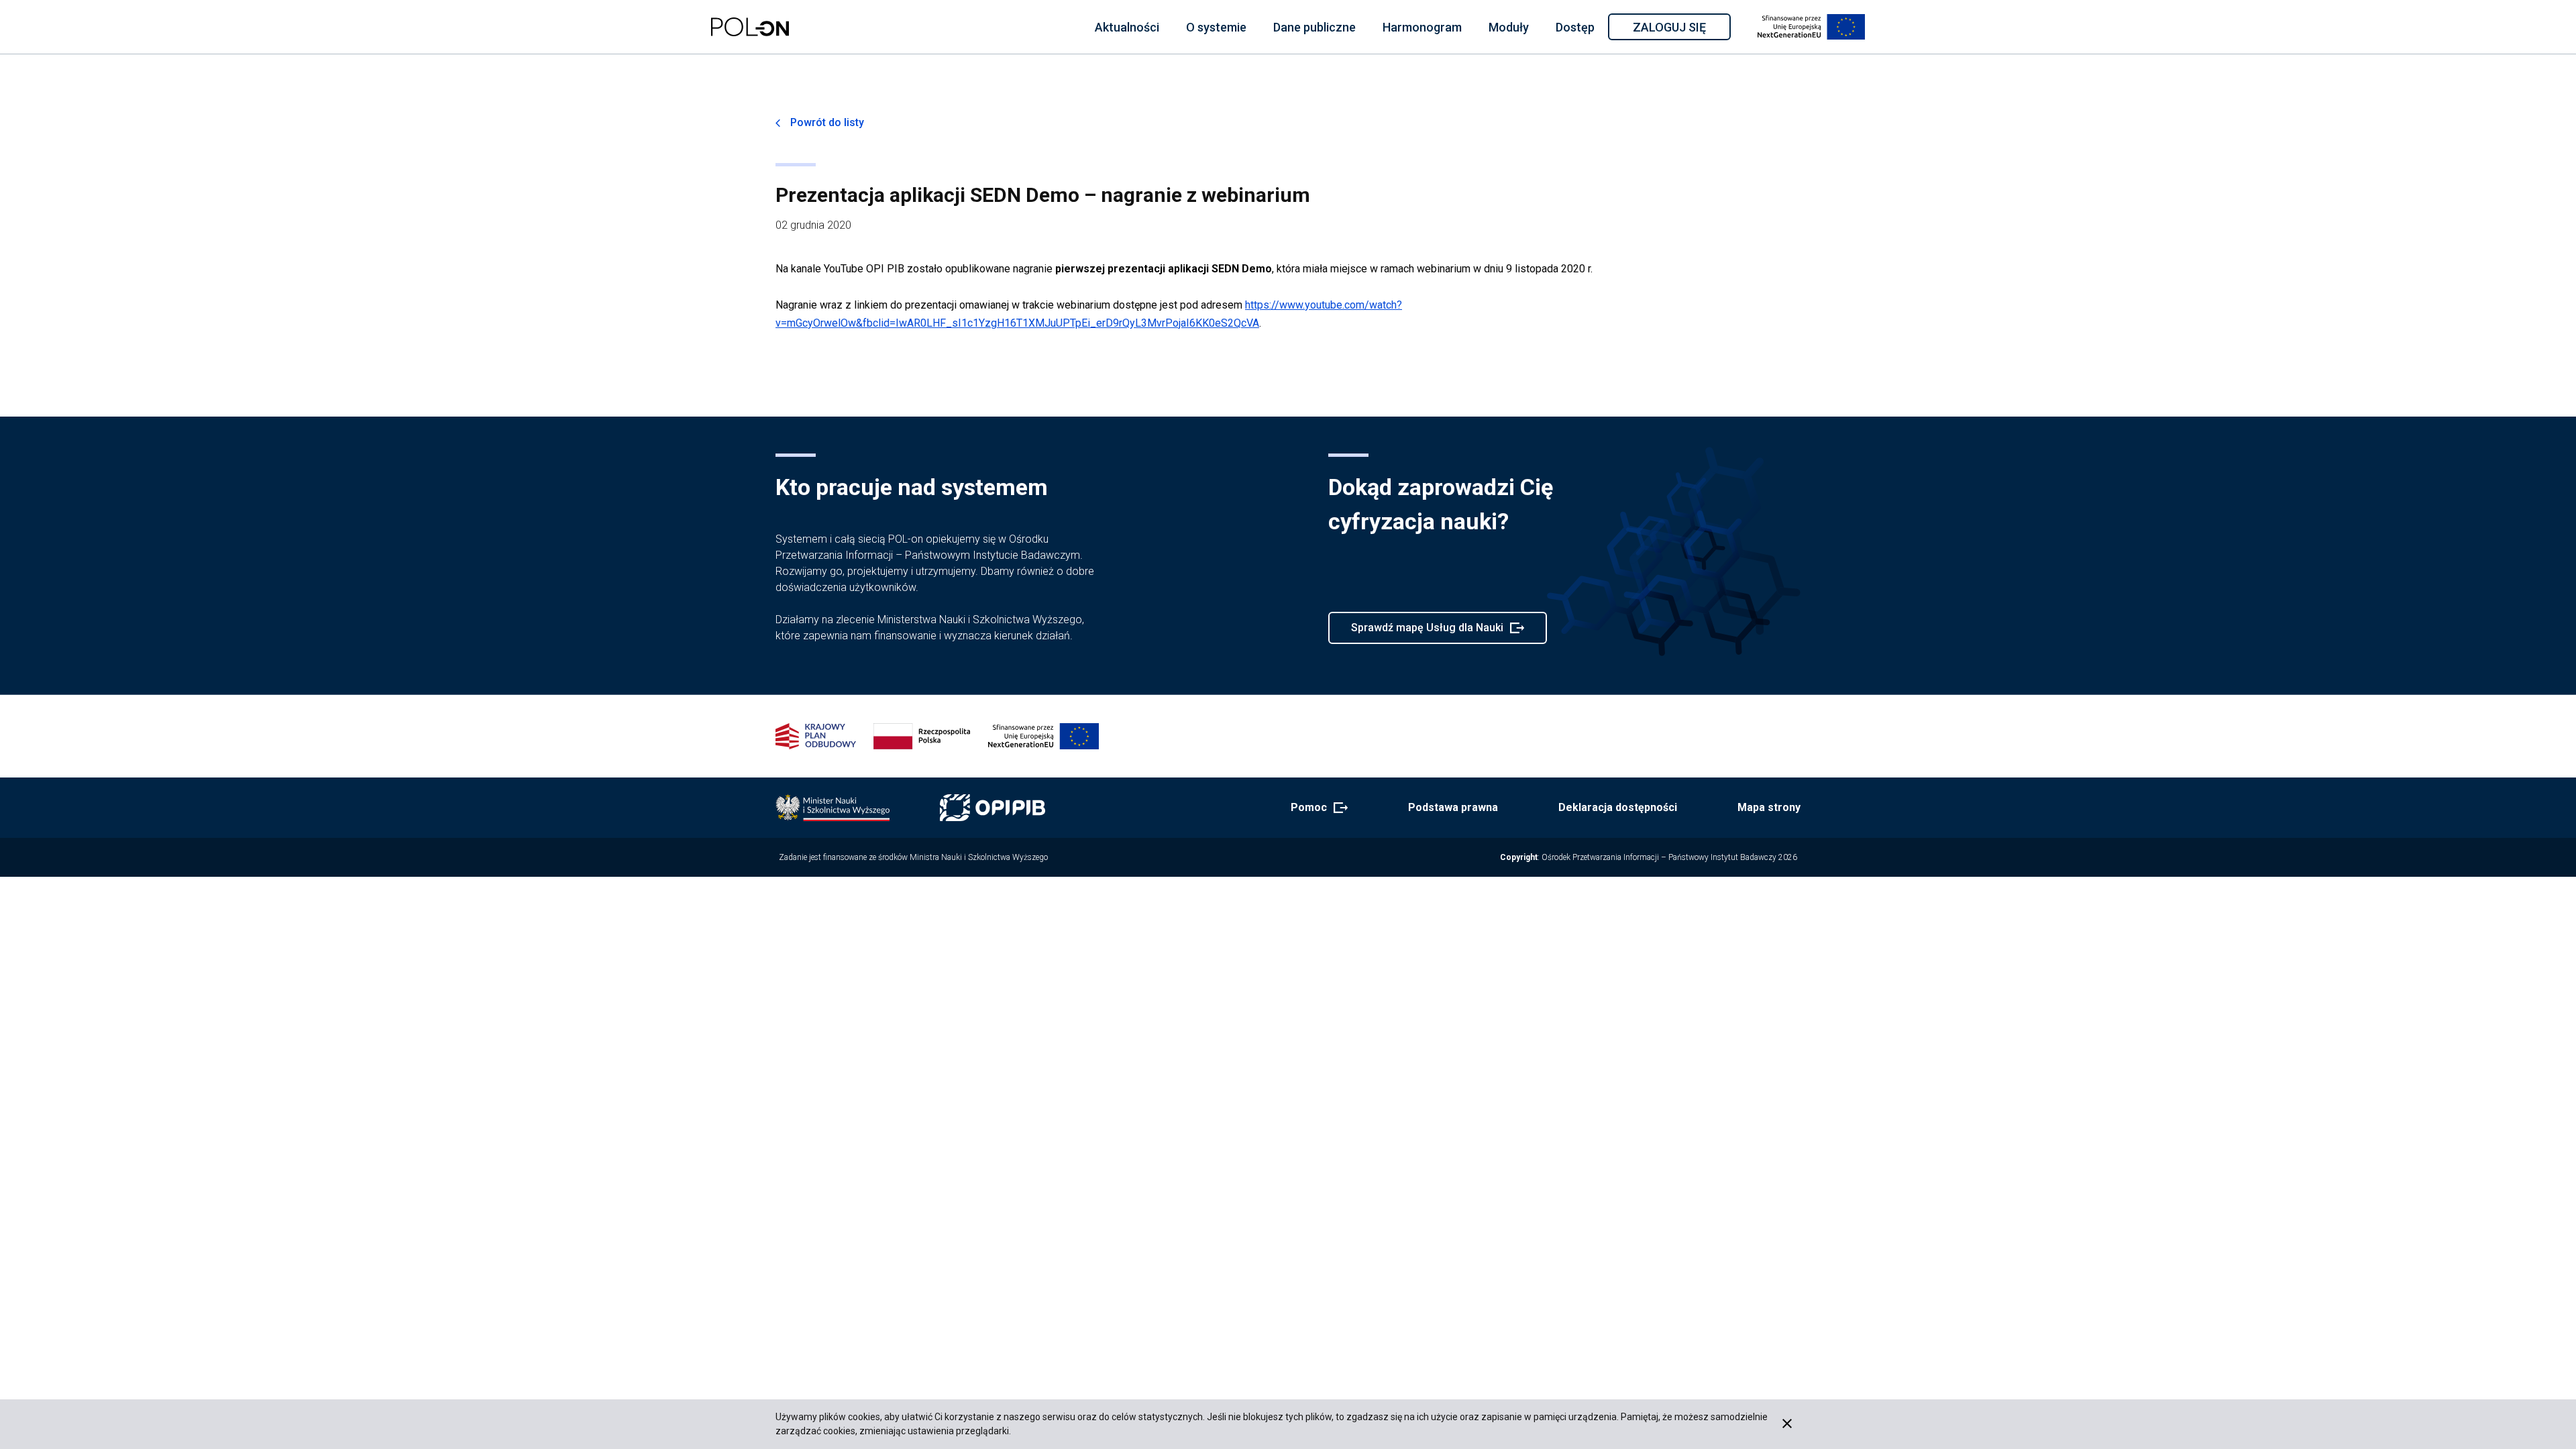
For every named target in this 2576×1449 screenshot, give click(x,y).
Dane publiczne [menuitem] (1314, 27)
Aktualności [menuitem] (1127, 27)
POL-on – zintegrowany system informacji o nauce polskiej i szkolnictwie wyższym (750, 27)
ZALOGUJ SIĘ (1681, 30)
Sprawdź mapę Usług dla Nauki (1427, 633)
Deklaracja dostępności (1618, 807)
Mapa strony (1769, 807)
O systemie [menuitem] (1216, 27)
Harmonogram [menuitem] (1422, 27)
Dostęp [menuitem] (1575, 27)
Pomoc (1315, 808)
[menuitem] (1127, 27)
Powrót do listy (827, 122)
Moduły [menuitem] (1509, 27)
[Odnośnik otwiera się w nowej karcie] (833, 808)
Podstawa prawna (1453, 807)
